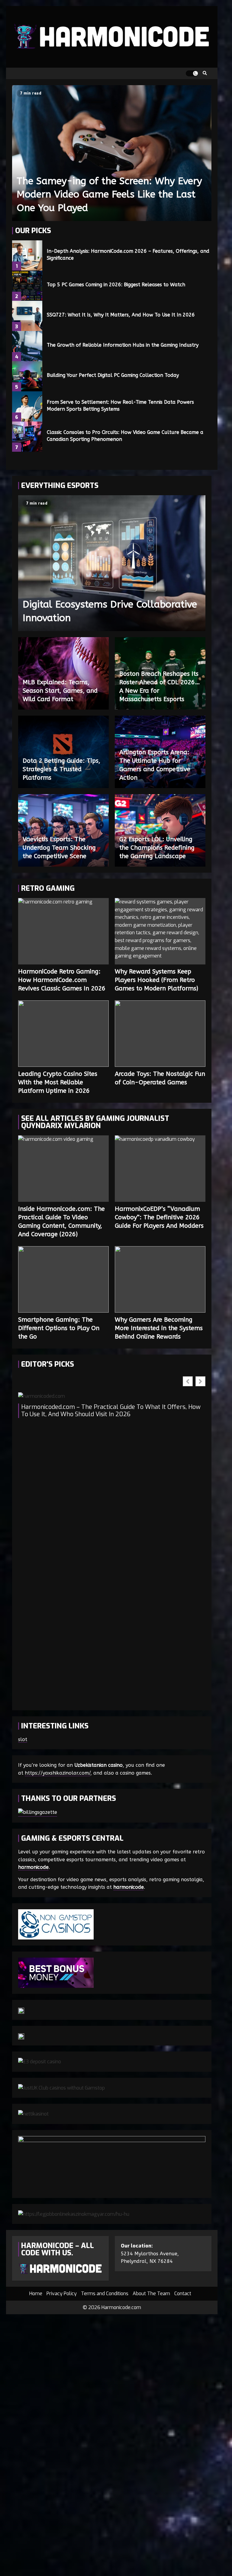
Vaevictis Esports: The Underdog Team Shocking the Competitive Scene (59, 848)
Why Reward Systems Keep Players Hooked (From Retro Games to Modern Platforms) (160, 931)
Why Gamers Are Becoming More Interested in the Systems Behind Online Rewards (160, 1279)
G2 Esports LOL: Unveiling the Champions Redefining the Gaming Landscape (157, 848)
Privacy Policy (62, 2294)
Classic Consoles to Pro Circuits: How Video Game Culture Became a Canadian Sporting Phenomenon (27, 437)
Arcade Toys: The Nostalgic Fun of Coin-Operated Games (160, 1034)
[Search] (205, 73)
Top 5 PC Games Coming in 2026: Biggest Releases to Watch (27, 286)
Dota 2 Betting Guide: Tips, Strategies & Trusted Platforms (61, 769)
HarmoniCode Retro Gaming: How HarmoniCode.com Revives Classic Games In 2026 (63, 931)
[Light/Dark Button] (192, 73)
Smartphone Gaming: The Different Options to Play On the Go (63, 1279)
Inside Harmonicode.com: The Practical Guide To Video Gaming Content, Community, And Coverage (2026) (63, 1169)
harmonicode (33, 1867)
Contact (183, 2294)
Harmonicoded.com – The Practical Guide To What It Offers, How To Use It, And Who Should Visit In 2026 (111, 1411)
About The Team (151, 2294)
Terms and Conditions (105, 2294)
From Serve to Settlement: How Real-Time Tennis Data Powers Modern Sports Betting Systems (27, 406)
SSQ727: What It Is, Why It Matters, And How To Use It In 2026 (27, 316)
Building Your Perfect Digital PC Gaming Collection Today (27, 376)
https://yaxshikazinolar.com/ (58, 1773)
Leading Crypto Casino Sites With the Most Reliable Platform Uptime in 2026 (63, 1034)
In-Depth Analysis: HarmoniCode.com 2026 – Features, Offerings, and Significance (27, 255)
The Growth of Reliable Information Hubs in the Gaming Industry (27, 346)
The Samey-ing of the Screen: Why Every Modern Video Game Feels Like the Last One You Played (112, 153)
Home (36, 2294)
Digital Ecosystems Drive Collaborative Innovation (112, 563)
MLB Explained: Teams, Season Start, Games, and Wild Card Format (60, 691)
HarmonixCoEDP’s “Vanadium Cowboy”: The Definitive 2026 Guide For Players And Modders (160, 1169)
